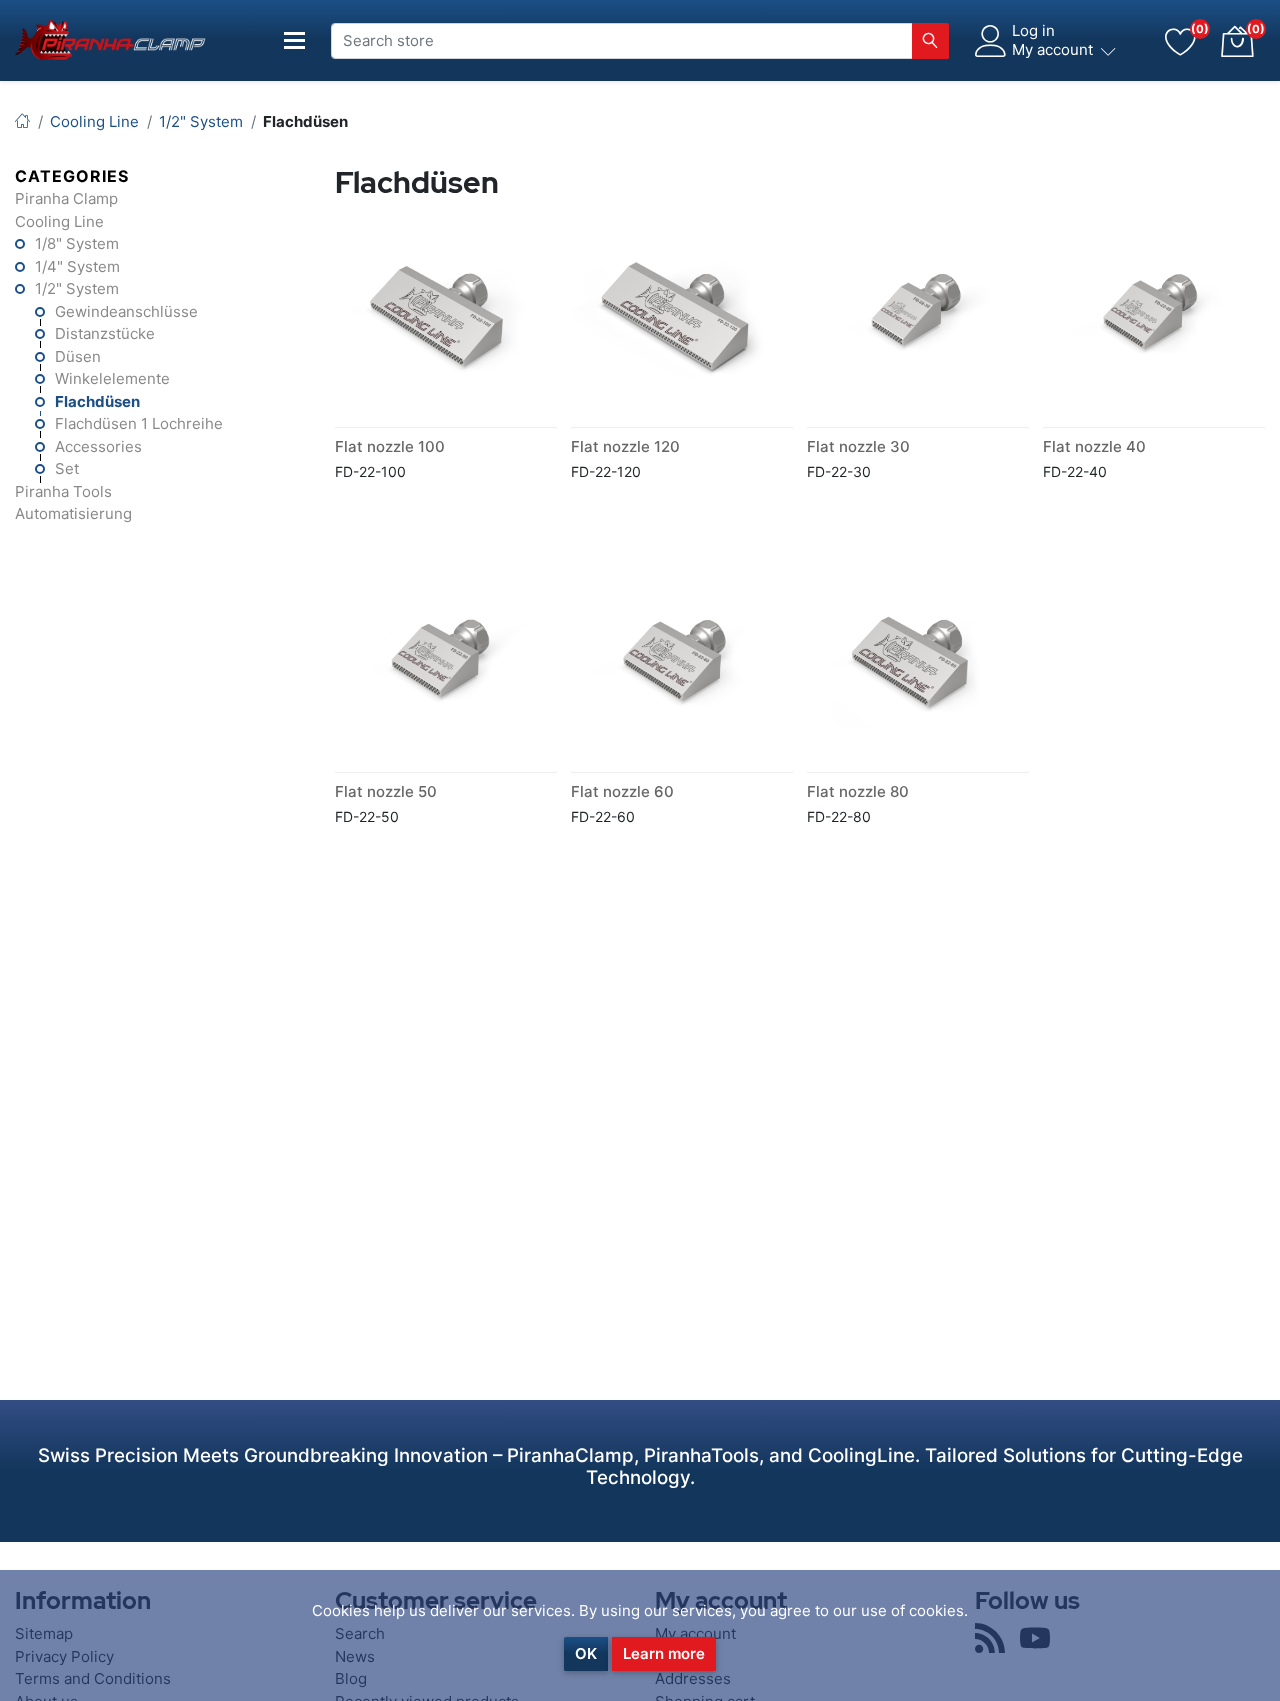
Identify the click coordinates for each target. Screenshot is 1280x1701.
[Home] (22, 121)
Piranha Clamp (66, 198)
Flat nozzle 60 (622, 791)
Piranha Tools (63, 491)
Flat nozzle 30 (858, 446)
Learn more (664, 1653)
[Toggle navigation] (295, 40)
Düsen (78, 356)
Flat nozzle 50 (386, 791)
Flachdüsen (97, 401)
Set (67, 468)
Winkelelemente (112, 378)
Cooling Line (59, 221)
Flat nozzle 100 (390, 446)
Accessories (98, 446)
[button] (1237, 41)
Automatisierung (73, 513)
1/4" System (77, 266)
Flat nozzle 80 (858, 791)
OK (586, 1653)
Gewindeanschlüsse (126, 311)
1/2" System (77, 288)
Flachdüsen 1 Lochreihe (139, 423)
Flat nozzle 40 (1094, 446)
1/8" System (77, 243)
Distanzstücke (105, 333)
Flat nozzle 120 (625, 446)
